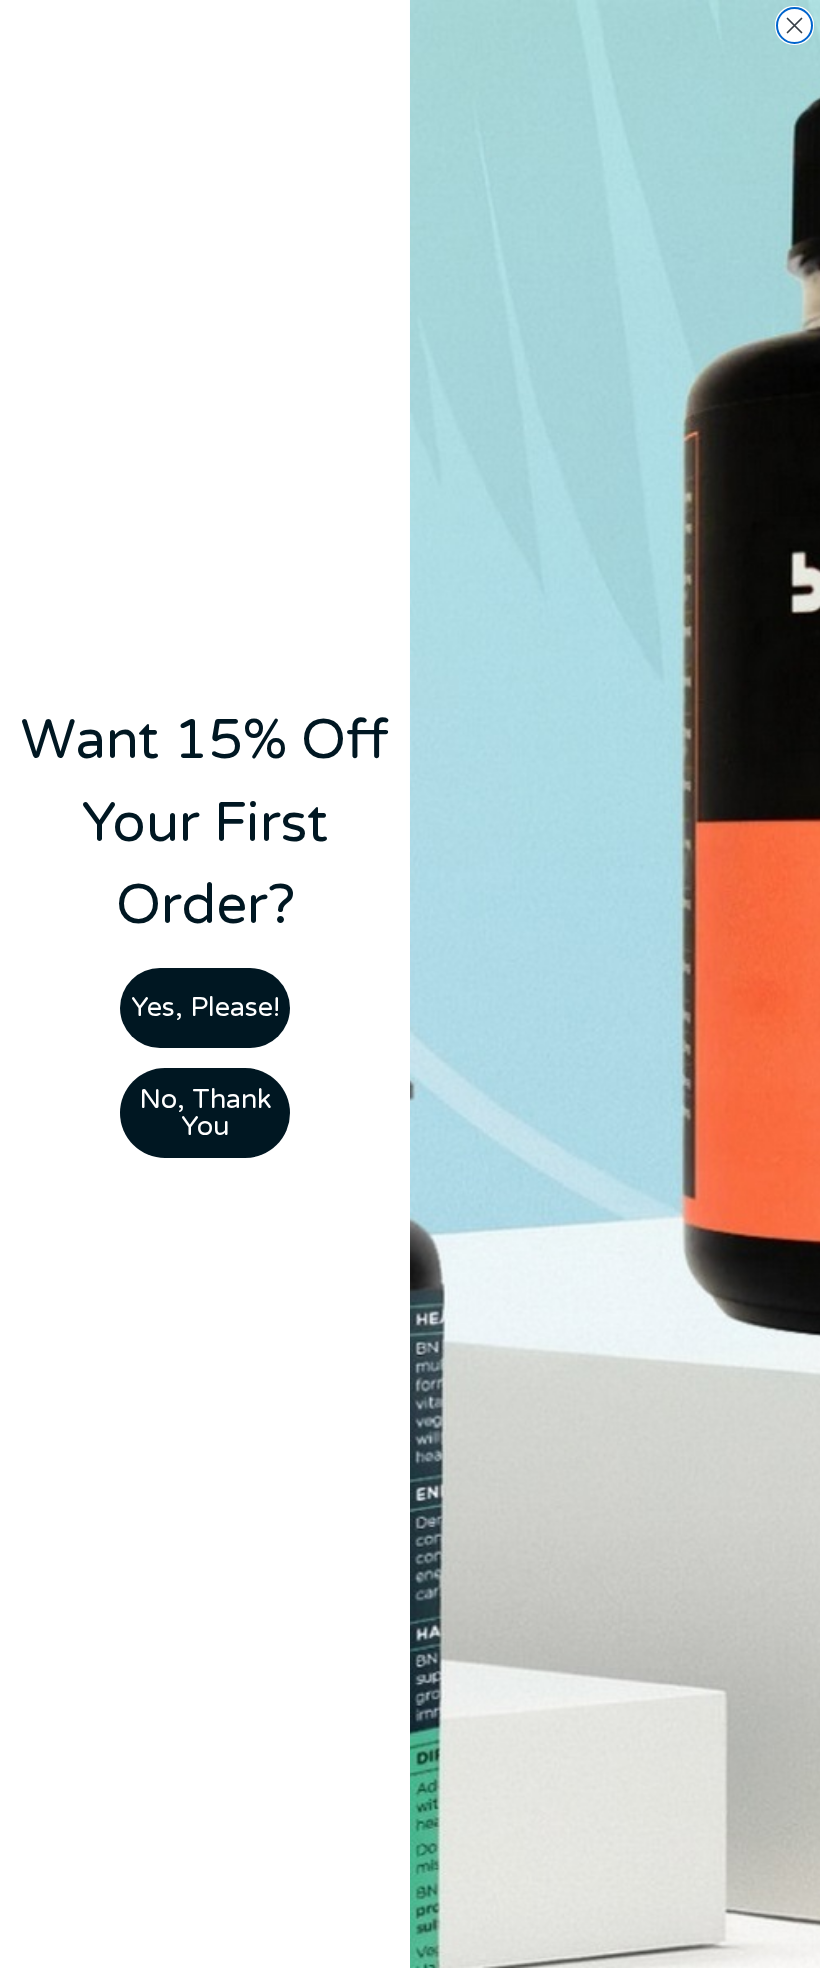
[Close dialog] (794, 25)
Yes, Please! (205, 1007)
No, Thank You (205, 1113)
